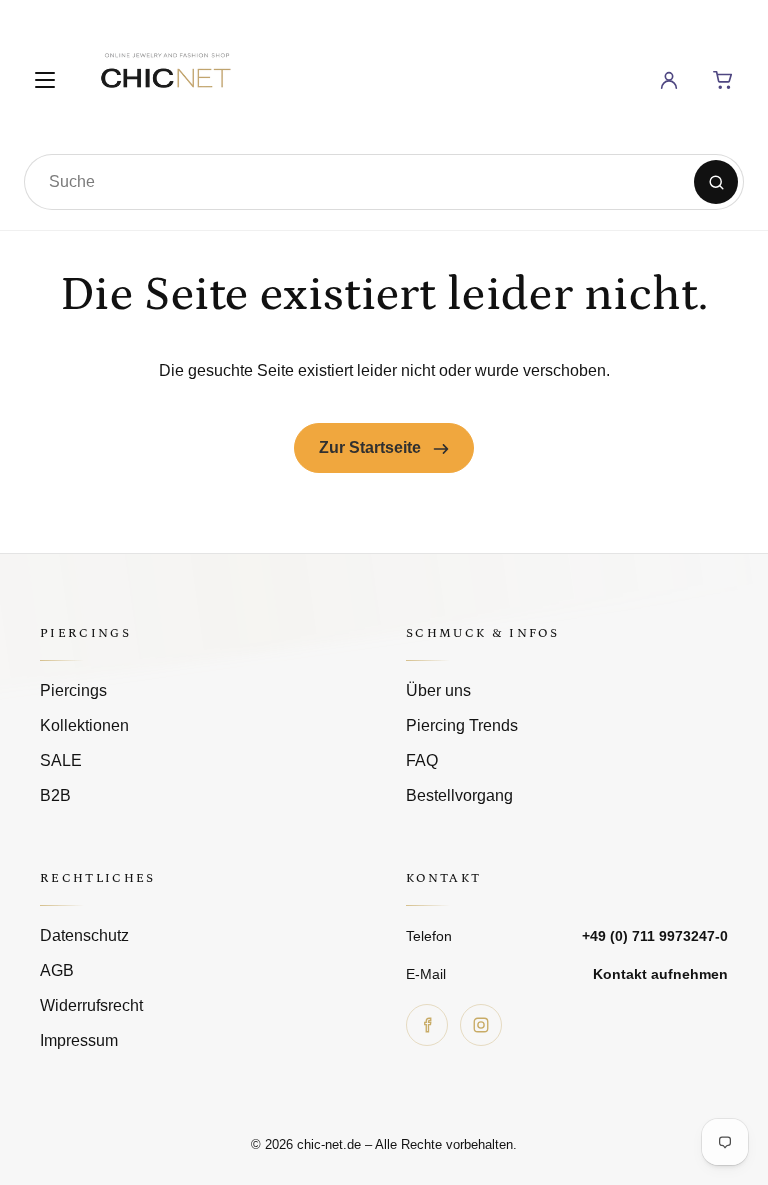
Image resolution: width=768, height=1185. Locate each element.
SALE (61, 760)
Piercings (73, 690)
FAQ (422, 760)
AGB (57, 970)
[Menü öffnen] (45, 80)
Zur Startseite (372, 447)
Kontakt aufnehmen (660, 974)
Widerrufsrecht (91, 1005)
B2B (55, 795)
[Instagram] (481, 1025)
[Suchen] (716, 182)
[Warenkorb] (723, 80)
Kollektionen (84, 725)
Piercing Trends (462, 725)
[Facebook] (427, 1025)
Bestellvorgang (459, 795)
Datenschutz (84, 935)
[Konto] (669, 80)
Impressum (79, 1040)
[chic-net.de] (165, 76)
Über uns (438, 690)
